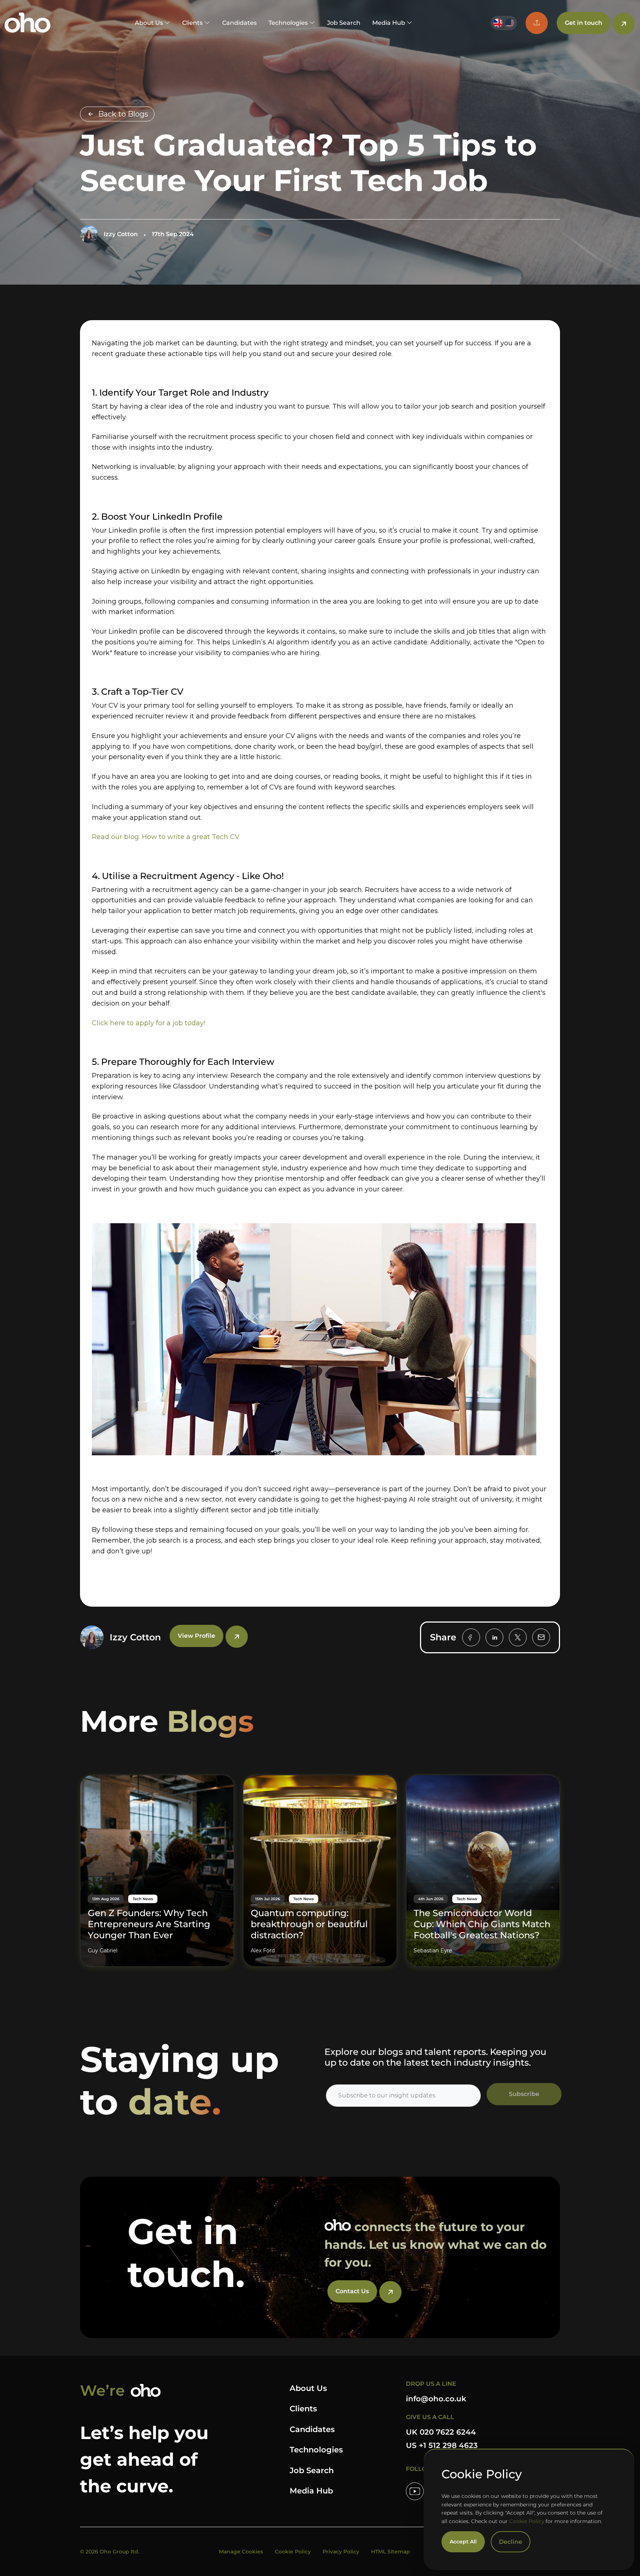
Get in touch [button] (584, 23)
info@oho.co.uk (436, 2399)
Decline (511, 2542)
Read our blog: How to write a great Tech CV (166, 837)
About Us (308, 2388)
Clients (303, 2409)
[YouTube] (415, 2491)
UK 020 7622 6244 (441, 2432)
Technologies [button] (288, 23)
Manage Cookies (241, 2552)
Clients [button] (192, 23)
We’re (102, 2390)
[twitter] (518, 1637)
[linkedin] (494, 1637)
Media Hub (311, 2491)
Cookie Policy (527, 2521)
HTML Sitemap (391, 2552)
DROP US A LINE (431, 2384)
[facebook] (471, 1637)
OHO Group (28, 23)
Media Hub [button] (389, 23)
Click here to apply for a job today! (149, 1023)
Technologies (316, 2450)
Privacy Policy (341, 2552)
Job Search (344, 23)
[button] (537, 23)
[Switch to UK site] (498, 23)
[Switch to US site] (510, 23)
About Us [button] (149, 23)
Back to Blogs (123, 114)
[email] (541, 1637)
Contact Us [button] (352, 2291)
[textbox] (403, 2096)
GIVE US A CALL (430, 2417)
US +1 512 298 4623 (442, 2445)
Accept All (463, 2542)
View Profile (196, 1636)
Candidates (239, 23)
